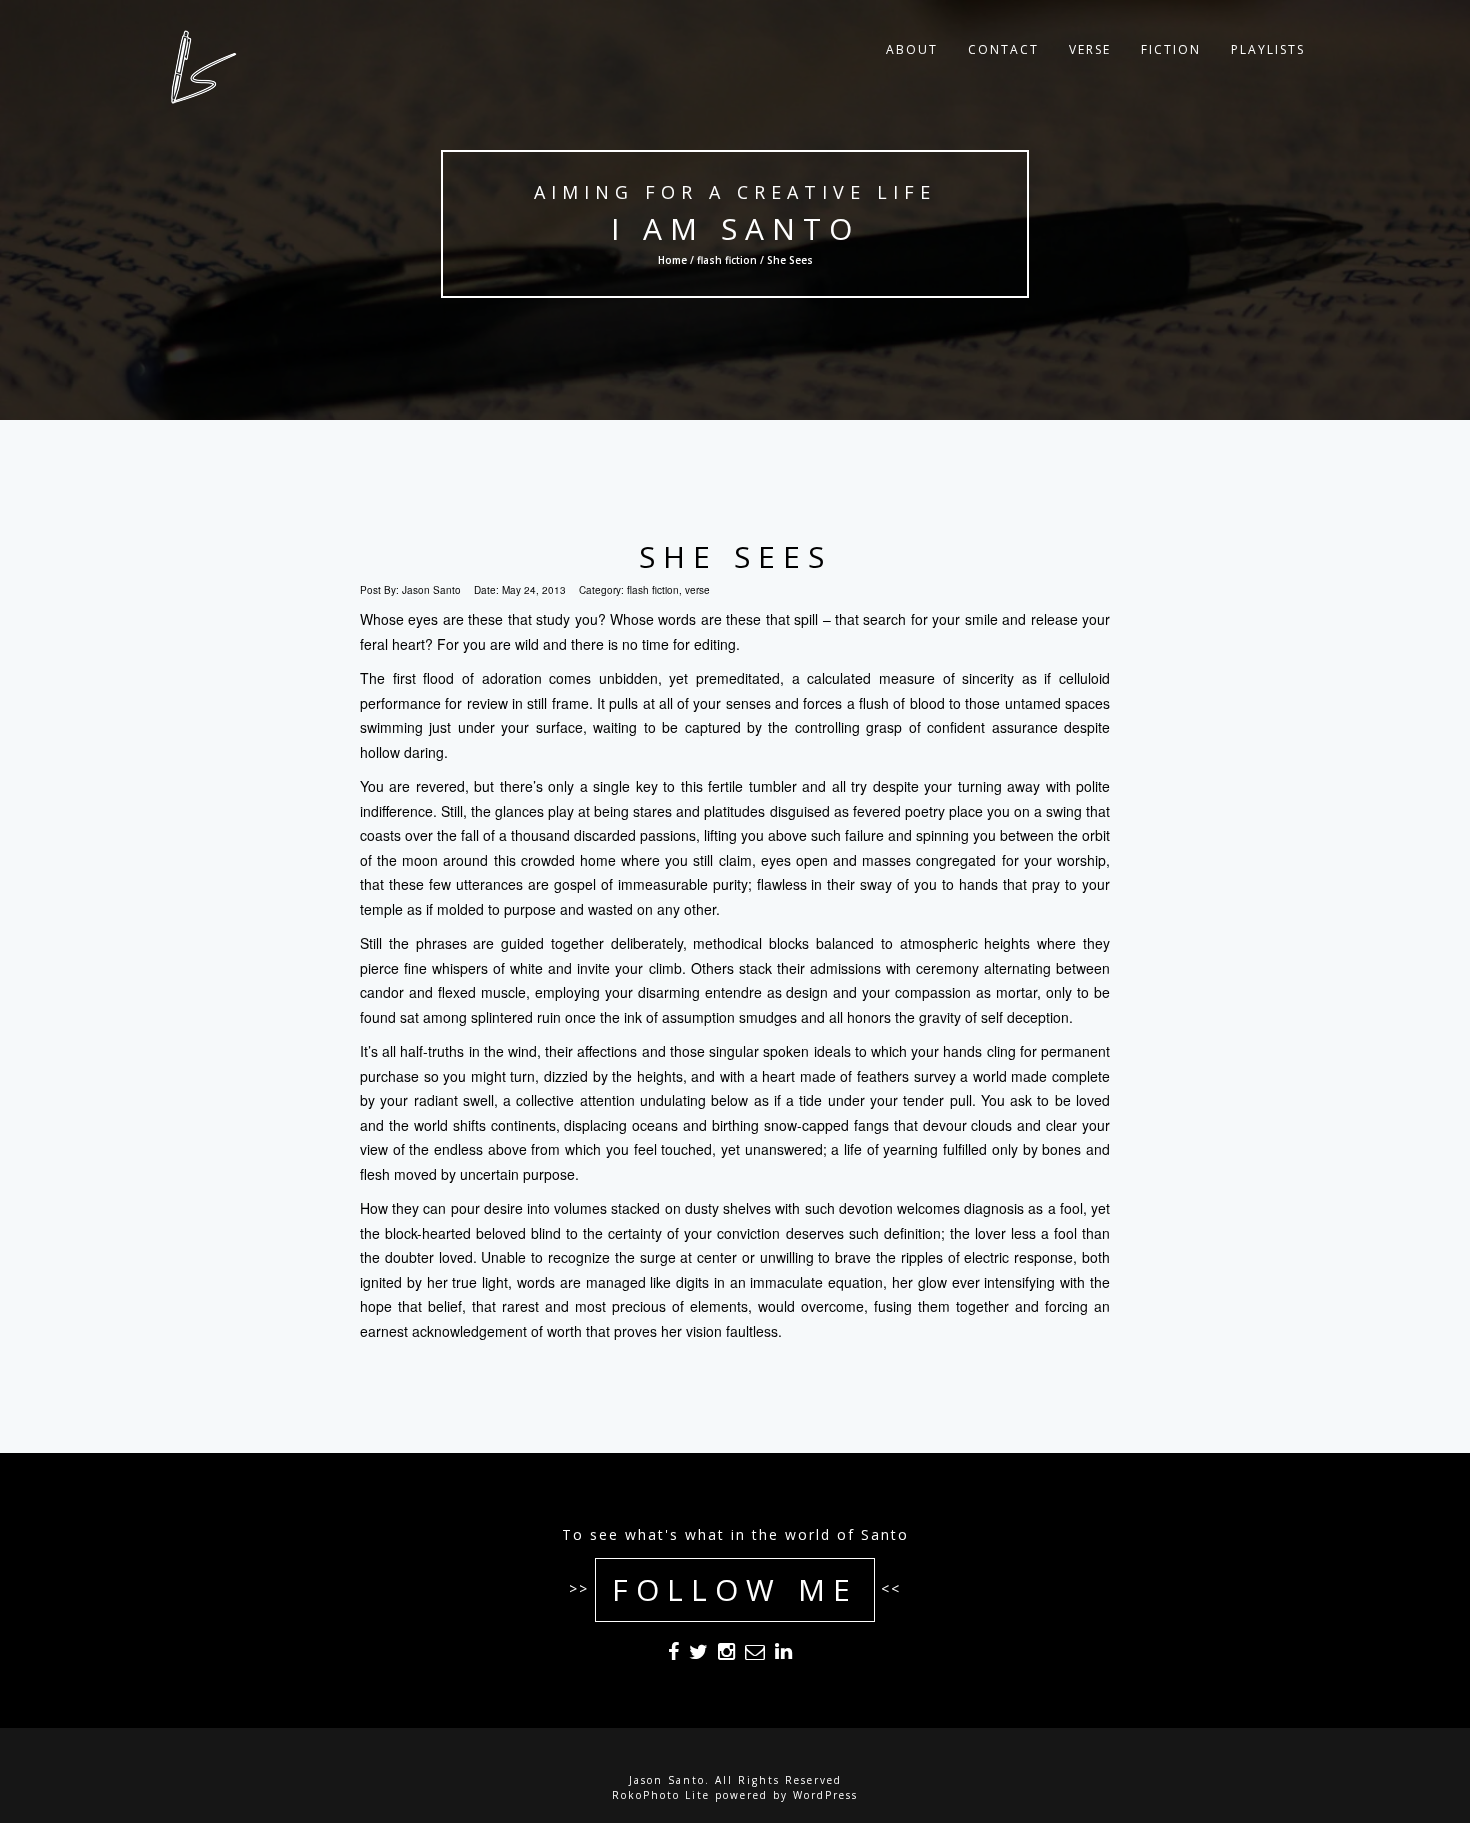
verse (1090, 49)
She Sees (735, 556)
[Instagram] (726, 1655)
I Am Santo (735, 228)
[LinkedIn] (783, 1655)
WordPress (825, 1795)
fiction (1171, 49)
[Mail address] (755, 1655)
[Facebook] (673, 1655)
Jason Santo (431, 590)
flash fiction (727, 260)
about (912, 49)
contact (1003, 49)
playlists (1268, 49)
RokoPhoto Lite (661, 1795)
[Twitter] (698, 1655)
